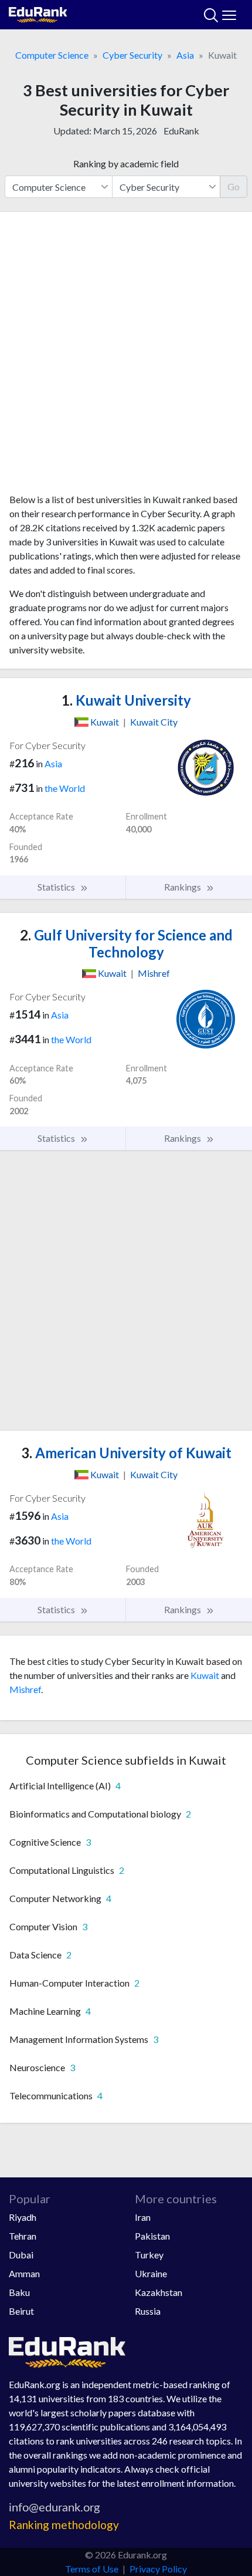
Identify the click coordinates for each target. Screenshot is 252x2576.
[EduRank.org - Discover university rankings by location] (38, 13)
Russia (148, 2311)
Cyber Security (132, 55)
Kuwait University (126, 700)
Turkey (149, 2255)
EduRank (181, 131)
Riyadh (23, 2217)
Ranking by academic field (126, 163)
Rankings (183, 887)
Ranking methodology (64, 2525)
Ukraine (151, 2273)
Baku (19, 2292)
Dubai (21, 2255)
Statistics (57, 887)
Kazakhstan (159, 2292)
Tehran (23, 2236)
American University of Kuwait (126, 1453)
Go (234, 186)
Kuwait (205, 1675)
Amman (24, 2273)
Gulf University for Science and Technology (126, 943)
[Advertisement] (126, 357)
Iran (143, 2217)
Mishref (25, 1689)
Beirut (21, 2311)
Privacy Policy (158, 2569)
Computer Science (52, 55)
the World (65, 788)
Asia (185, 55)
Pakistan (152, 2236)
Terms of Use (92, 2569)
